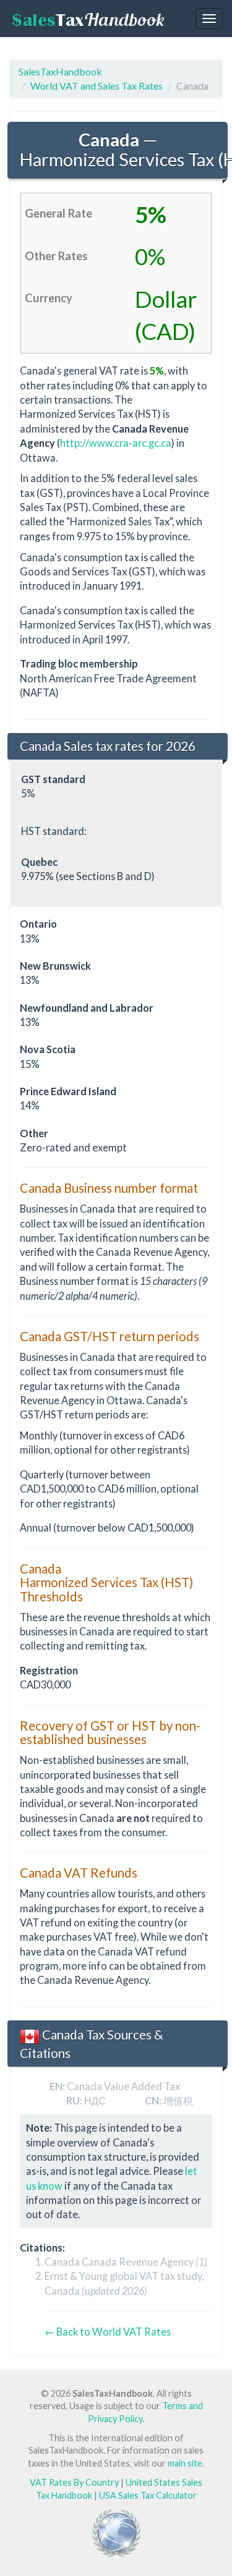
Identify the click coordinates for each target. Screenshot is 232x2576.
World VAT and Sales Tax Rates (97, 86)
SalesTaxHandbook (60, 71)
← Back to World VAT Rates (108, 2332)
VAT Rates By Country (74, 2482)
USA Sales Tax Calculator (148, 2495)
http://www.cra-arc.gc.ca (116, 443)
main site (185, 2463)
